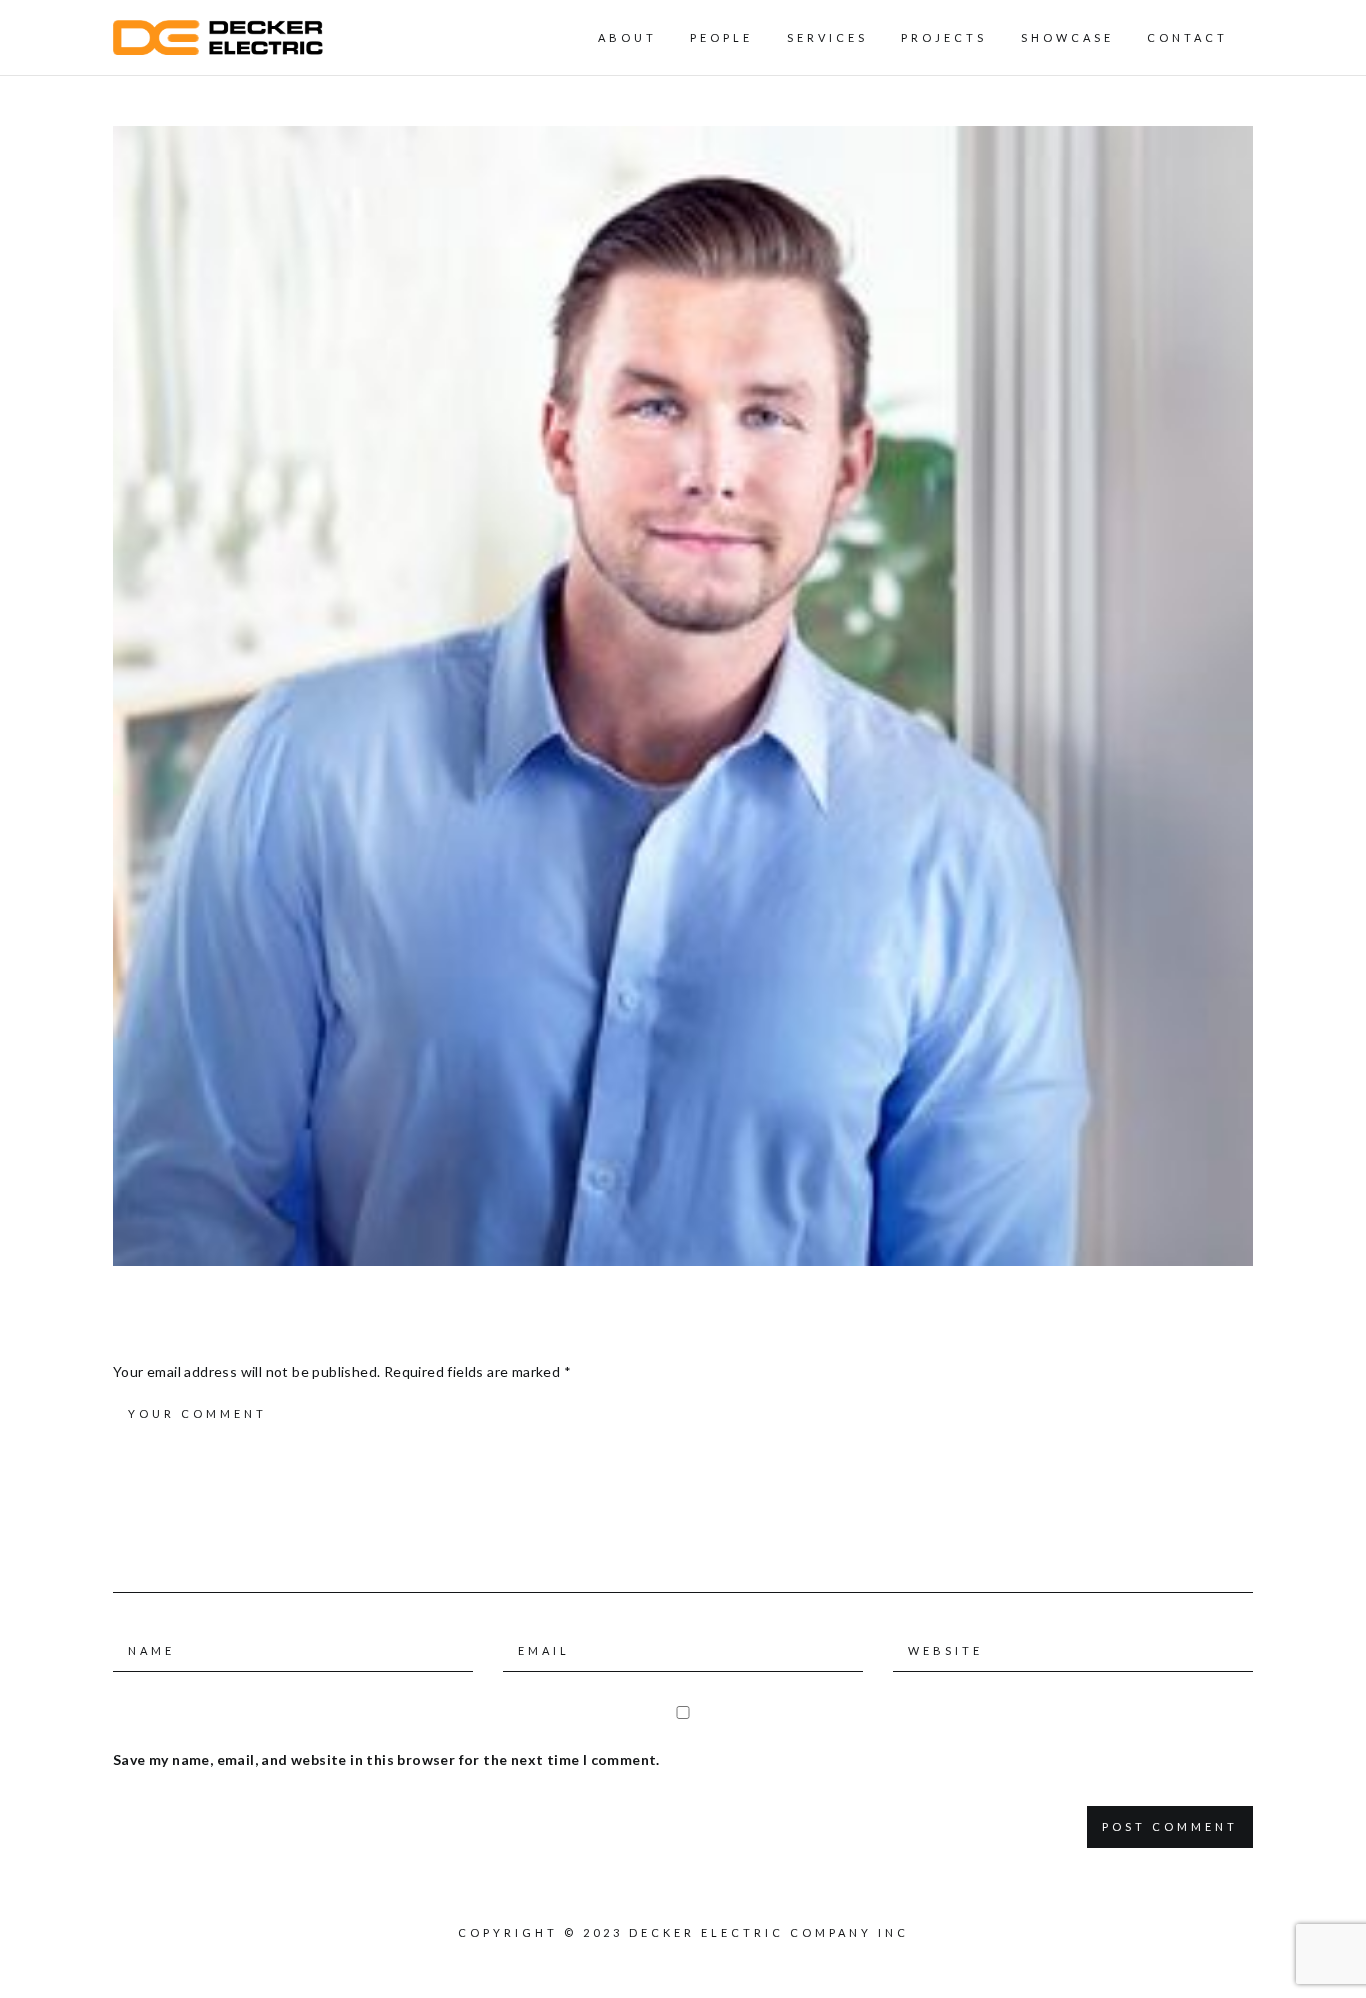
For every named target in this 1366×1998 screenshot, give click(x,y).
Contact (1187, 37)
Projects (944, 37)
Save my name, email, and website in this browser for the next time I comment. (386, 1759)
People (721, 37)
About (627, 37)
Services (827, 37)
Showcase (1067, 37)
